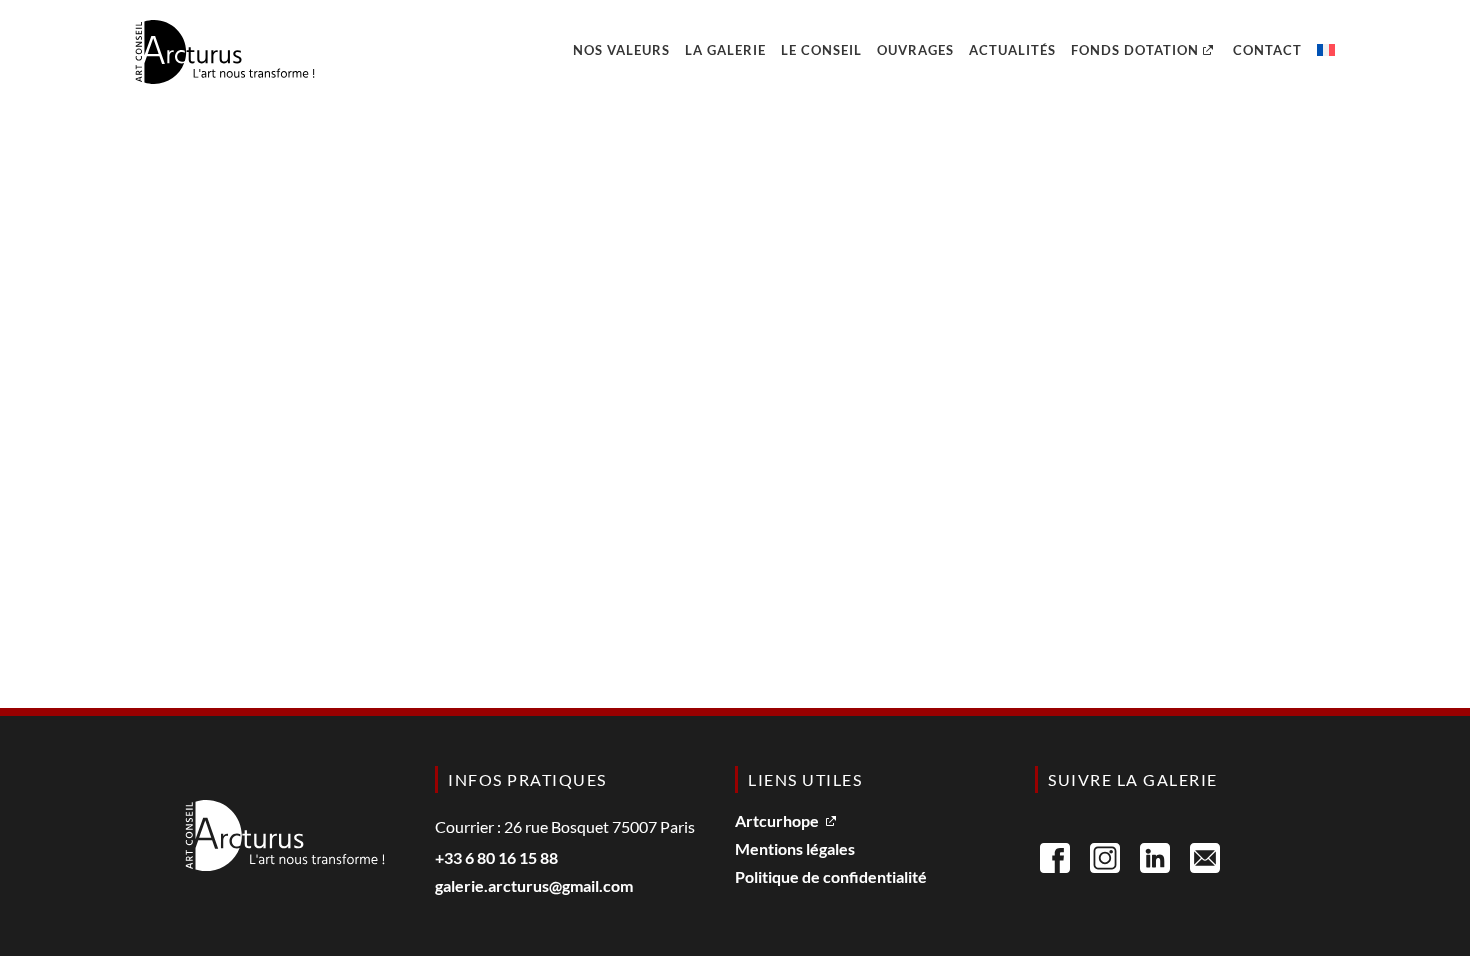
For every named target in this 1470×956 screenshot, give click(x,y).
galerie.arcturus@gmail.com (534, 886)
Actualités (1012, 50)
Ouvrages (915, 50)
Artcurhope (777, 821)
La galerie (725, 50)
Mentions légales (795, 849)
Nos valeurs (621, 50)
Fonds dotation (1135, 50)
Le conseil (821, 50)
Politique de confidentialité (831, 877)
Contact (1267, 50)
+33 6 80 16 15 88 (496, 858)
